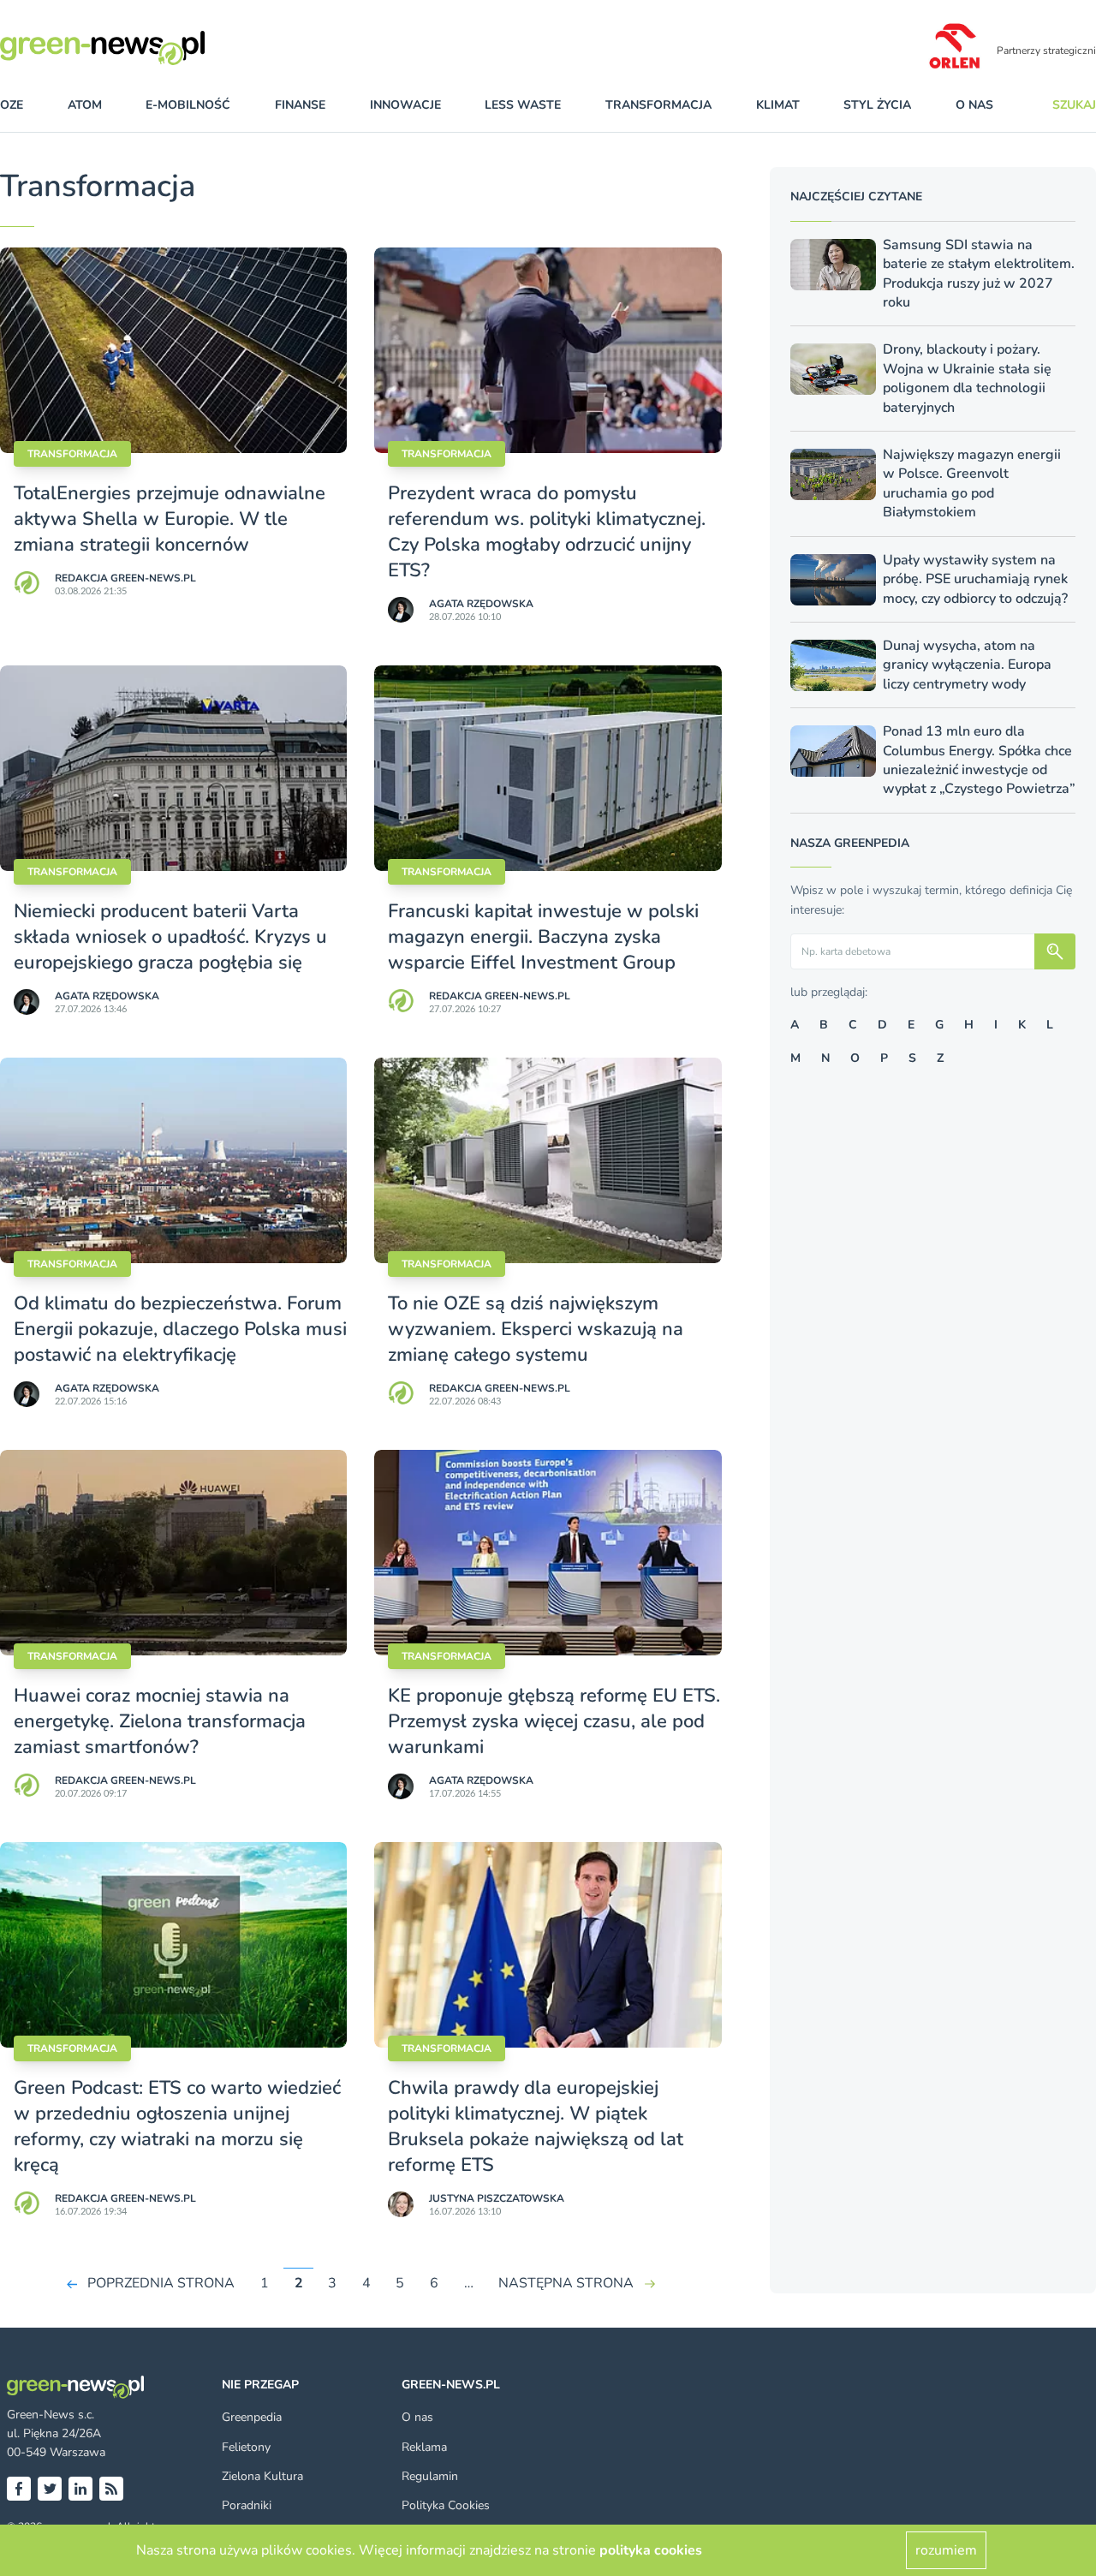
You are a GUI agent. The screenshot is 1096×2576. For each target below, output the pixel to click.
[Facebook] (19, 2489)
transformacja (658, 105)
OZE (12, 105)
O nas (974, 105)
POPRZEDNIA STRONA (161, 2283)
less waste (523, 105)
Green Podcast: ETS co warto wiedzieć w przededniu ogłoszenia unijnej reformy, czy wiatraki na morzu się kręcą (177, 2126)
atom (85, 105)
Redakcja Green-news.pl (125, 578)
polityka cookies (651, 2550)
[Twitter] (50, 2489)
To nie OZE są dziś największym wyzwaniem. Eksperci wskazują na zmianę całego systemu (536, 1329)
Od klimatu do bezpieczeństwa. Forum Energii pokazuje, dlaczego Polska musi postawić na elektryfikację (180, 1329)
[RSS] (111, 2489)
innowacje (405, 105)
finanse (300, 105)
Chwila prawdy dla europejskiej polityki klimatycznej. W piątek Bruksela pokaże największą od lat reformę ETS (536, 2126)
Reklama (424, 2447)
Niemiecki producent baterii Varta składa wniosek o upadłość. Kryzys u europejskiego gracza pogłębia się (170, 937)
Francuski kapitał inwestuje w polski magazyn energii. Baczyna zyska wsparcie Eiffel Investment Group (543, 937)
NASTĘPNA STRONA (566, 2283)
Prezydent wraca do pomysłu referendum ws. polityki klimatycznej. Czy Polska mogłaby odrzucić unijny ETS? (547, 532)
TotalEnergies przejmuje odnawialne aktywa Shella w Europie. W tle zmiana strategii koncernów (170, 519)
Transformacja (72, 454)
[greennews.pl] (137, 48)
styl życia (877, 105)
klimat (778, 105)
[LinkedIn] (80, 2489)
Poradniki (247, 2505)
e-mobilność (188, 105)
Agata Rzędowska (481, 604)
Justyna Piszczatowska (497, 2198)
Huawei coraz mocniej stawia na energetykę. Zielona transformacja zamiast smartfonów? (160, 1721)
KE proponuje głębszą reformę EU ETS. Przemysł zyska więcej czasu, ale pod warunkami (554, 1721)
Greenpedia (252, 2417)
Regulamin (430, 2476)
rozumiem (946, 2550)
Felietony (246, 2447)
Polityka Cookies (446, 2505)
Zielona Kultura (262, 2476)
